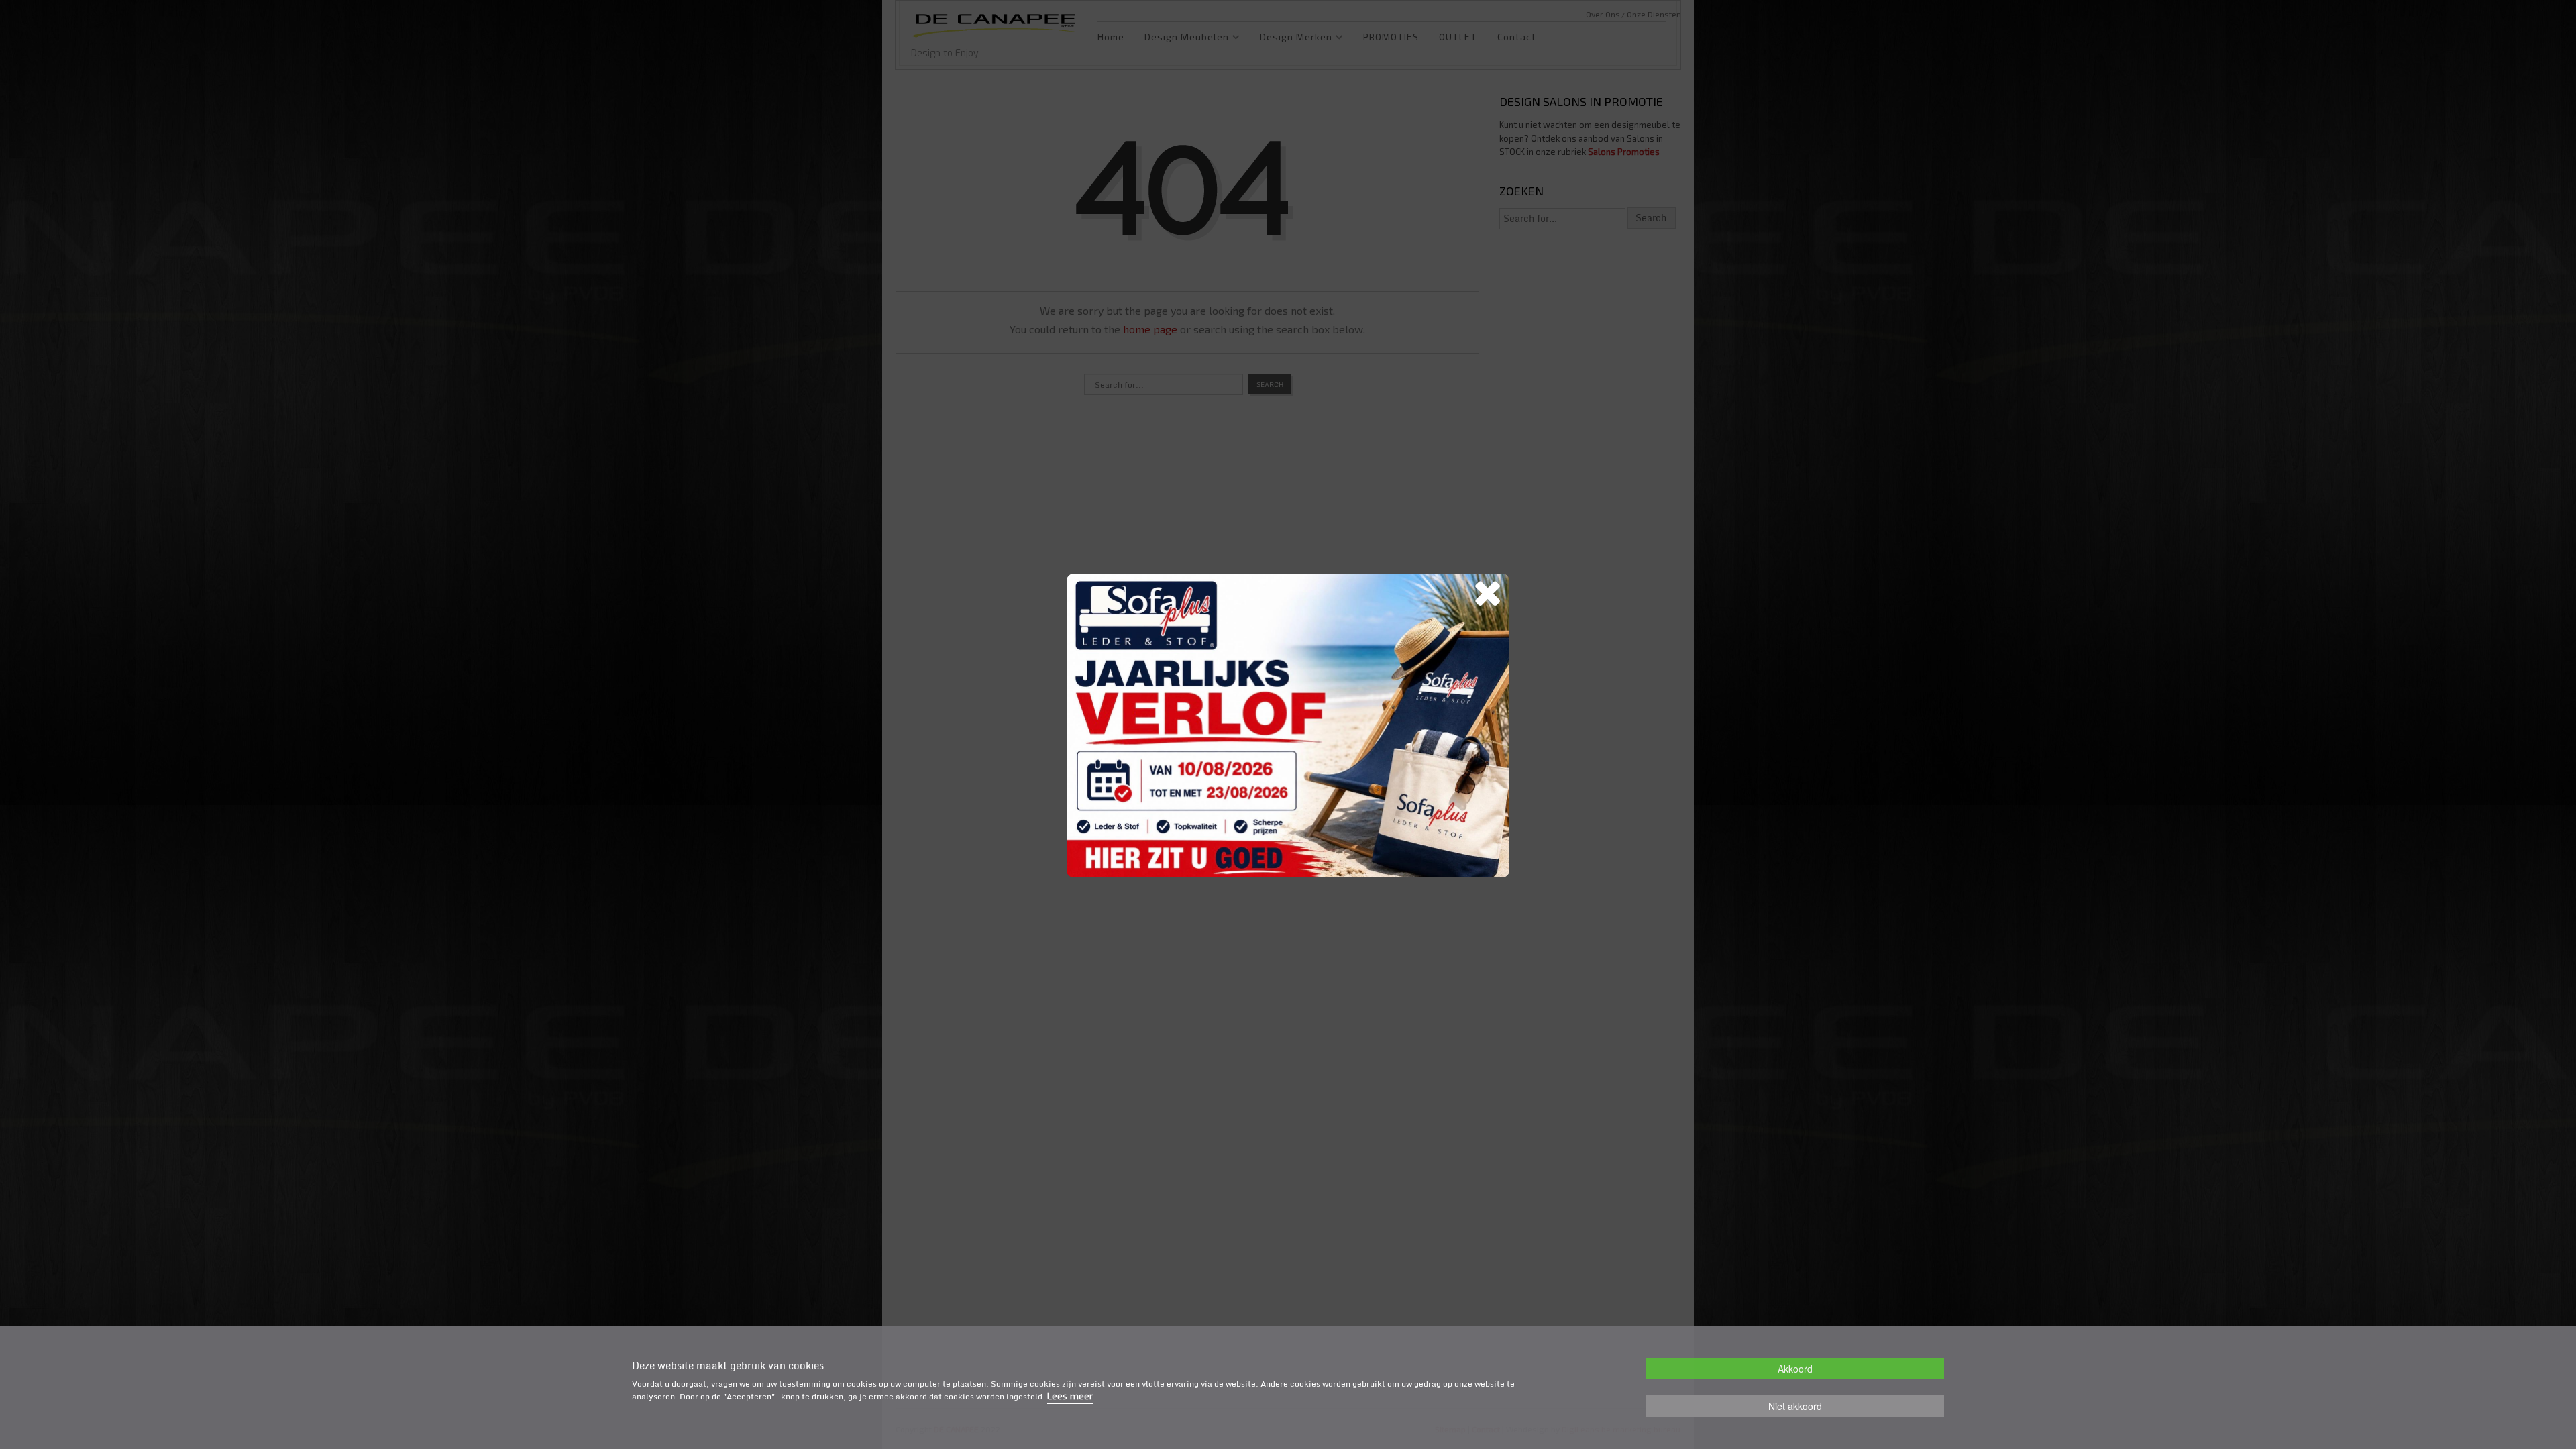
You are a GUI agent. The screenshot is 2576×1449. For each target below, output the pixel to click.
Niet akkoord (1795, 1406)
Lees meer (1070, 1396)
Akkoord (1795, 1368)
